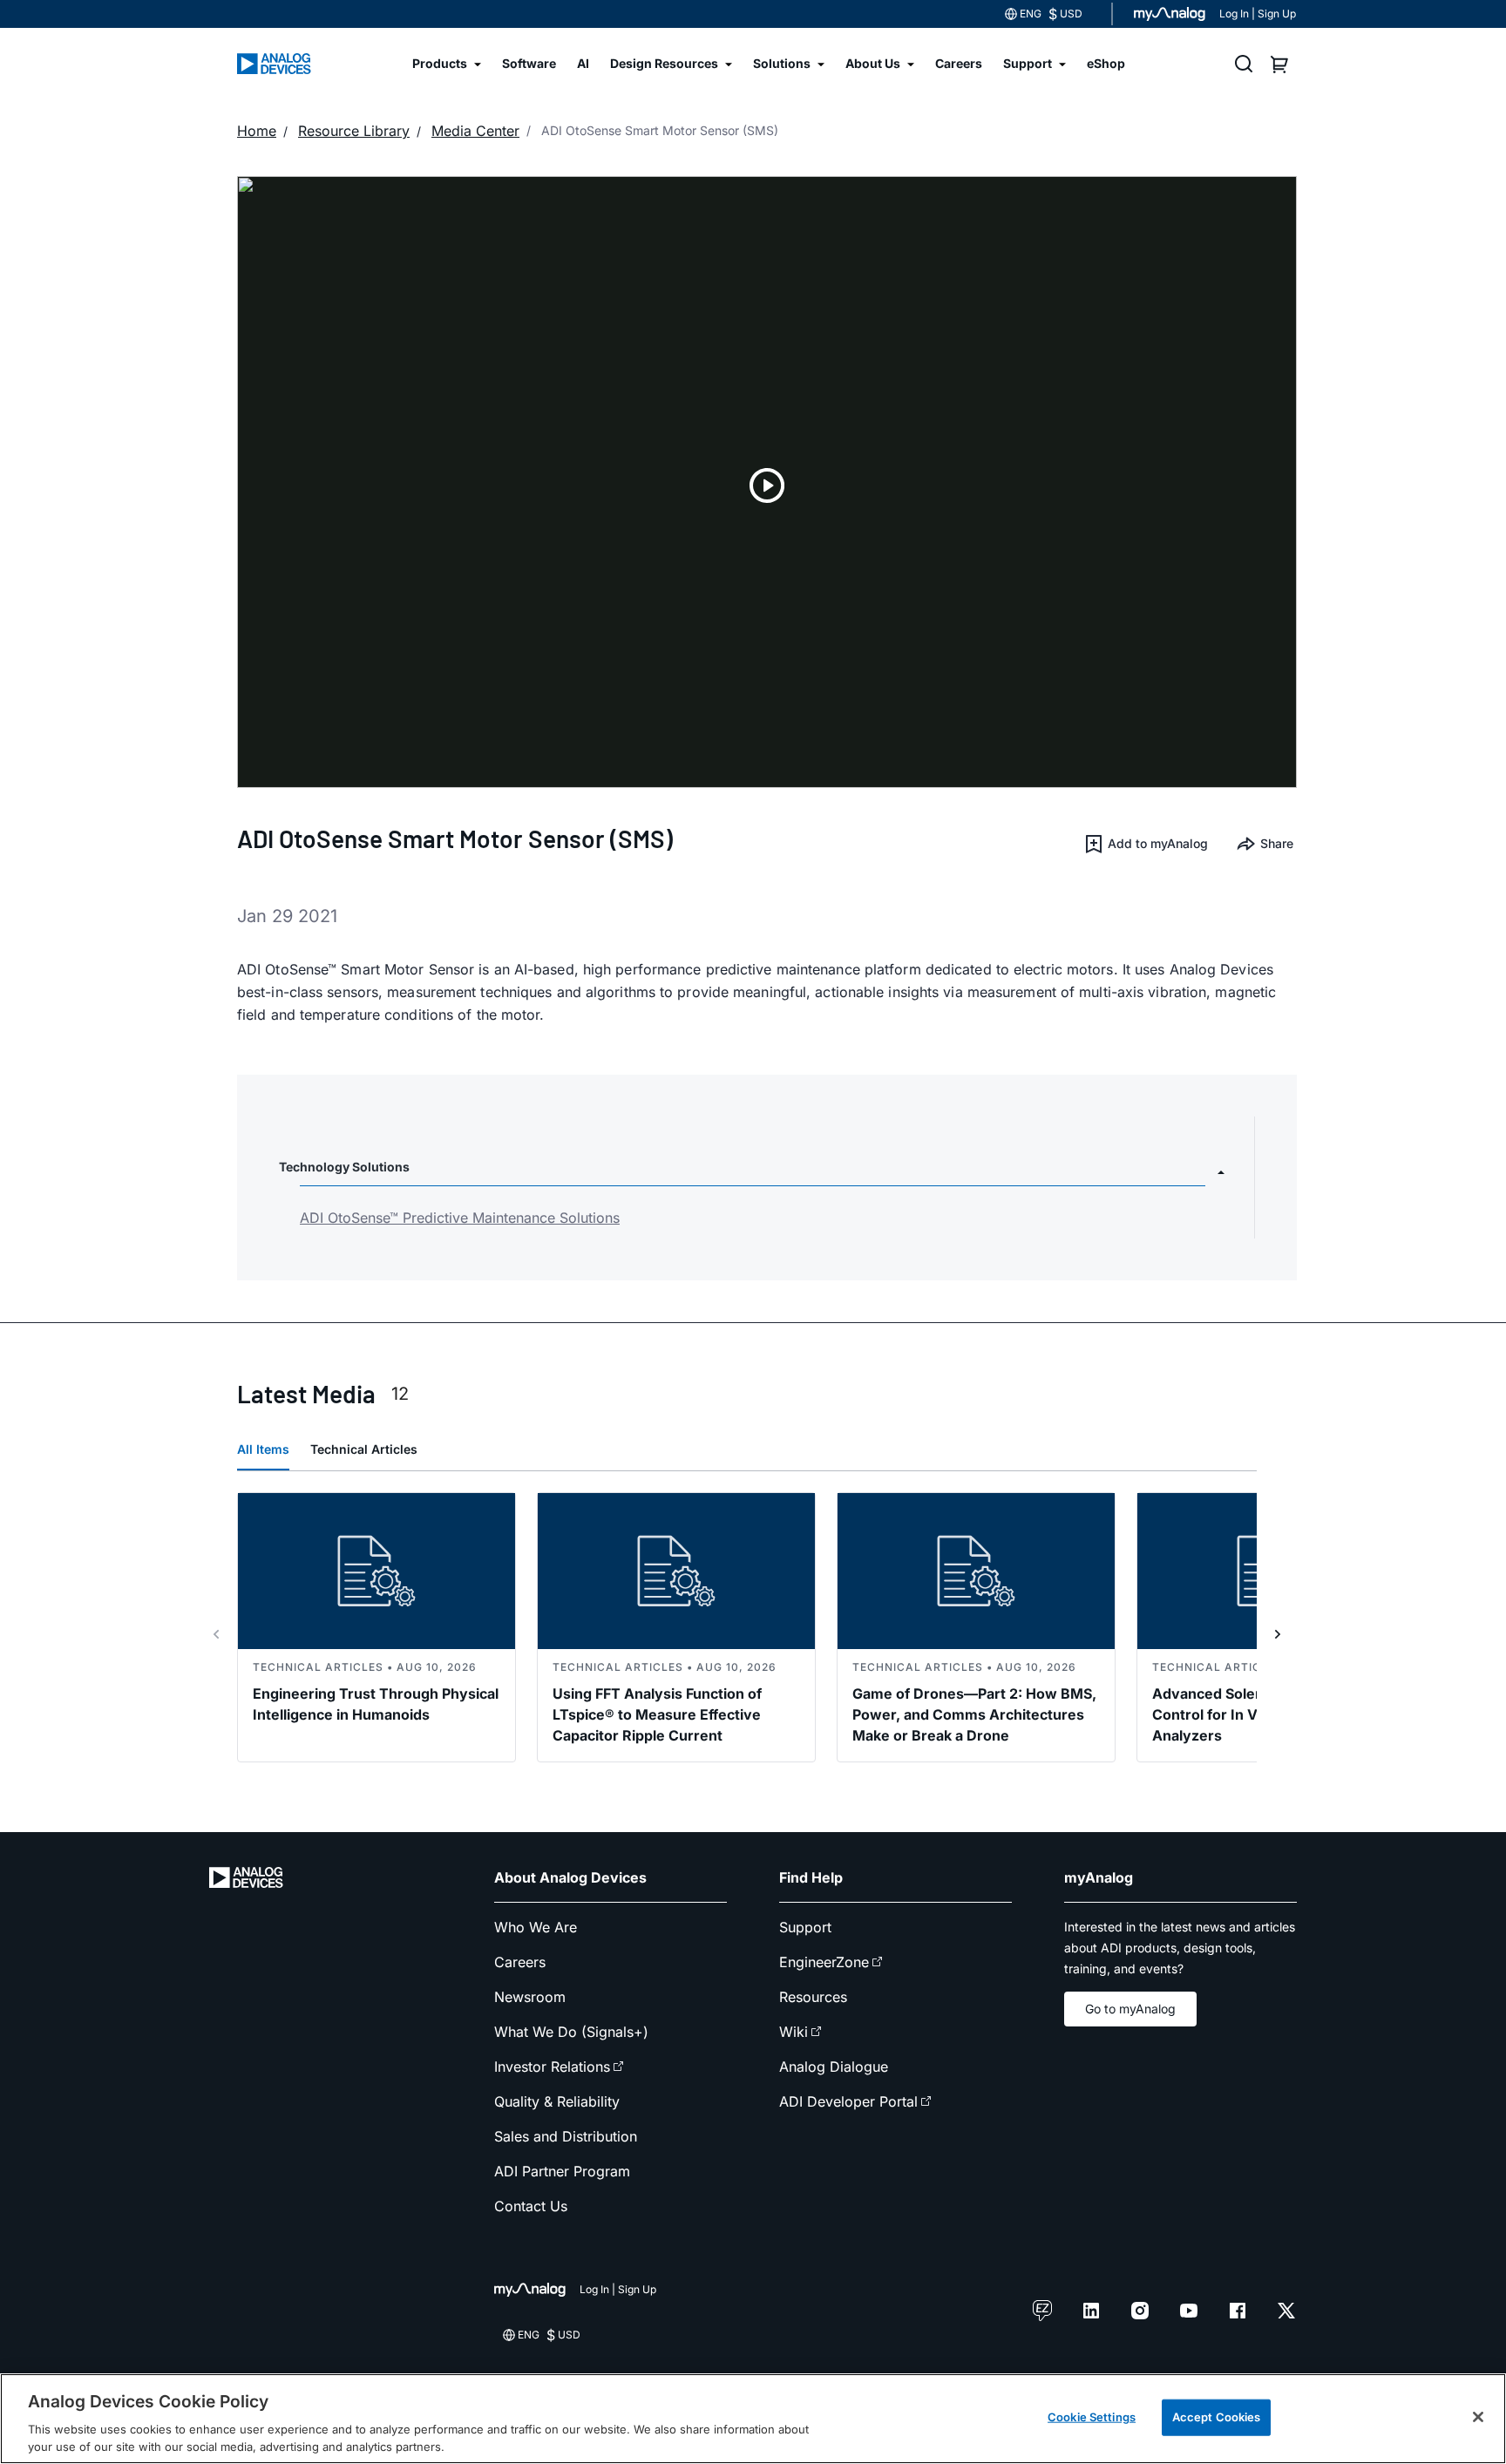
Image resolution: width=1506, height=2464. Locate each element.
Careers (520, 1962)
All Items (263, 1449)
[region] (753, 2419)
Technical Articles (364, 1449)
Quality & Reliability (557, 2101)
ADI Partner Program (562, 2171)
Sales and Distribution (566, 2136)
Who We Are (536, 1927)
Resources (813, 1997)
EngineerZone (824, 1962)
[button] (1146, 844)
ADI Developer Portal (848, 2101)
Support (805, 1927)
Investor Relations (552, 2067)
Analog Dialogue (834, 2067)
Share (1277, 843)
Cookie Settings (1092, 2417)
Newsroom (530, 1997)
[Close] (1478, 2417)
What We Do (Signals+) (571, 2032)
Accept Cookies (1217, 2417)
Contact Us (531, 2206)
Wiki (794, 2032)
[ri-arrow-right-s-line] (1278, 1634)
